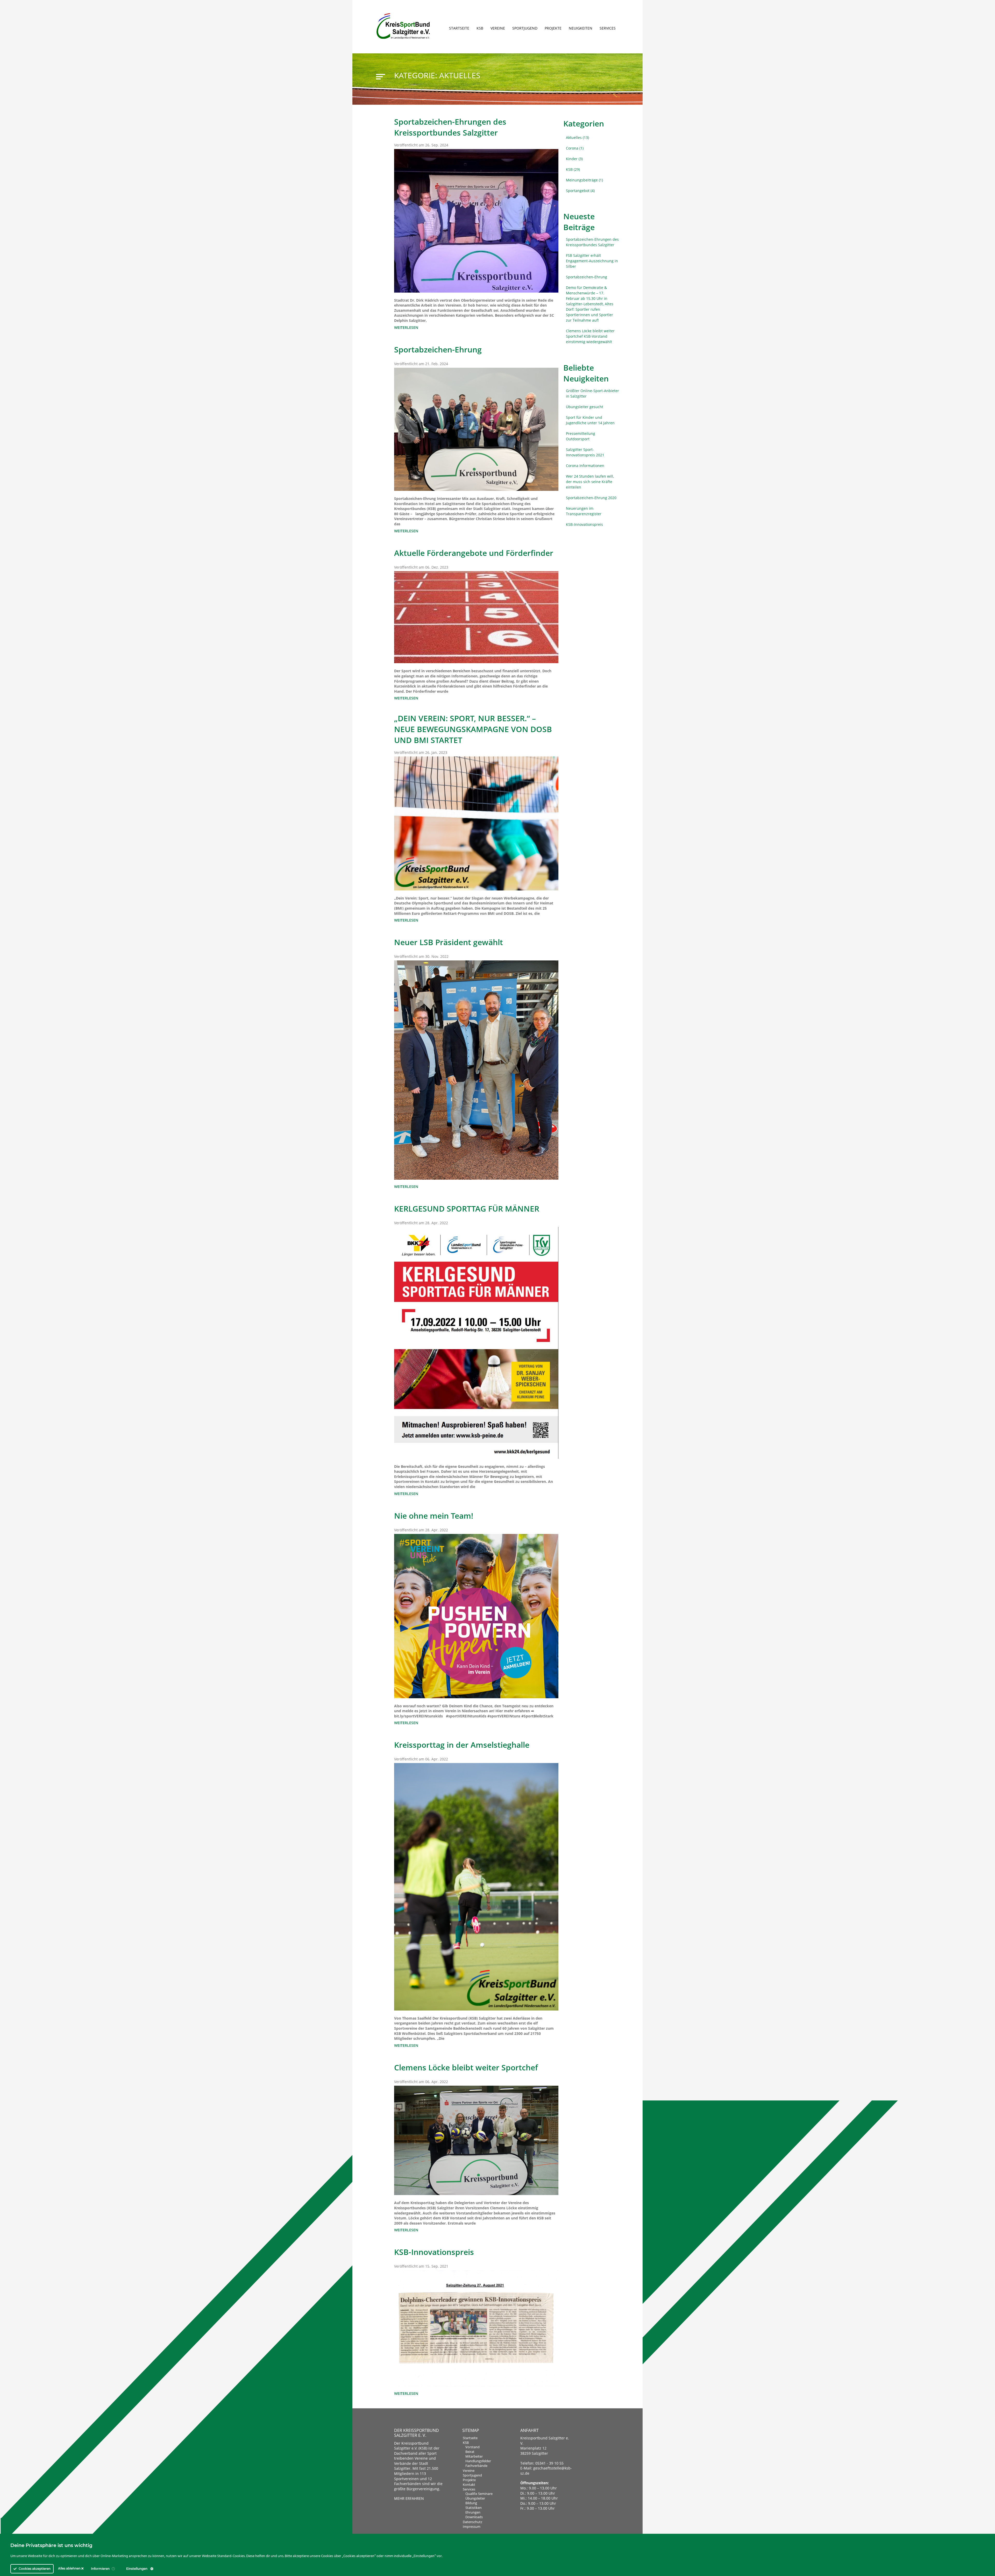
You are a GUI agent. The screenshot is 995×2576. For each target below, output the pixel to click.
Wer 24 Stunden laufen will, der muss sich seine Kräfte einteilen (590, 482)
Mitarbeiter (474, 2456)
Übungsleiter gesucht (585, 407)
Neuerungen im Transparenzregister (584, 511)
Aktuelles (574, 137)
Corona (572, 148)
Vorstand (472, 2447)
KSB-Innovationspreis (584, 524)
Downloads (474, 2517)
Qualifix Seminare (479, 2494)
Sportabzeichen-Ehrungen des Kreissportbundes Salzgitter (592, 242)
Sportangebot (578, 191)
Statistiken (474, 2508)
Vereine (498, 28)
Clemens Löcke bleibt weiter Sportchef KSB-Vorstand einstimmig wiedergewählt (590, 336)
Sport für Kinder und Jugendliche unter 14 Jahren (590, 420)
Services (608, 28)
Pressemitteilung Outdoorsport (581, 436)
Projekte (553, 28)
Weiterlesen (406, 327)
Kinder (572, 159)
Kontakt (469, 2485)
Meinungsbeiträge (582, 180)
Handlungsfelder (478, 2461)
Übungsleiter (475, 2498)
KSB (480, 28)
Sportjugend (525, 28)
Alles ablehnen (70, 2568)
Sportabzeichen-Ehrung (587, 277)
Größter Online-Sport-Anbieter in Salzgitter (592, 393)
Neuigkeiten (581, 28)
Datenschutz (472, 2522)
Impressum (472, 2527)
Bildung (471, 2503)
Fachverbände (476, 2466)
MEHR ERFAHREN (409, 2498)
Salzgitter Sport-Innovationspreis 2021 (585, 452)
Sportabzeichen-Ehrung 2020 (591, 498)
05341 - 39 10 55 (549, 2463)
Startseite (459, 28)
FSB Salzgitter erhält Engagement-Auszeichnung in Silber (592, 261)
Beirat (470, 2452)
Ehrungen (473, 2512)
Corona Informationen (585, 466)
